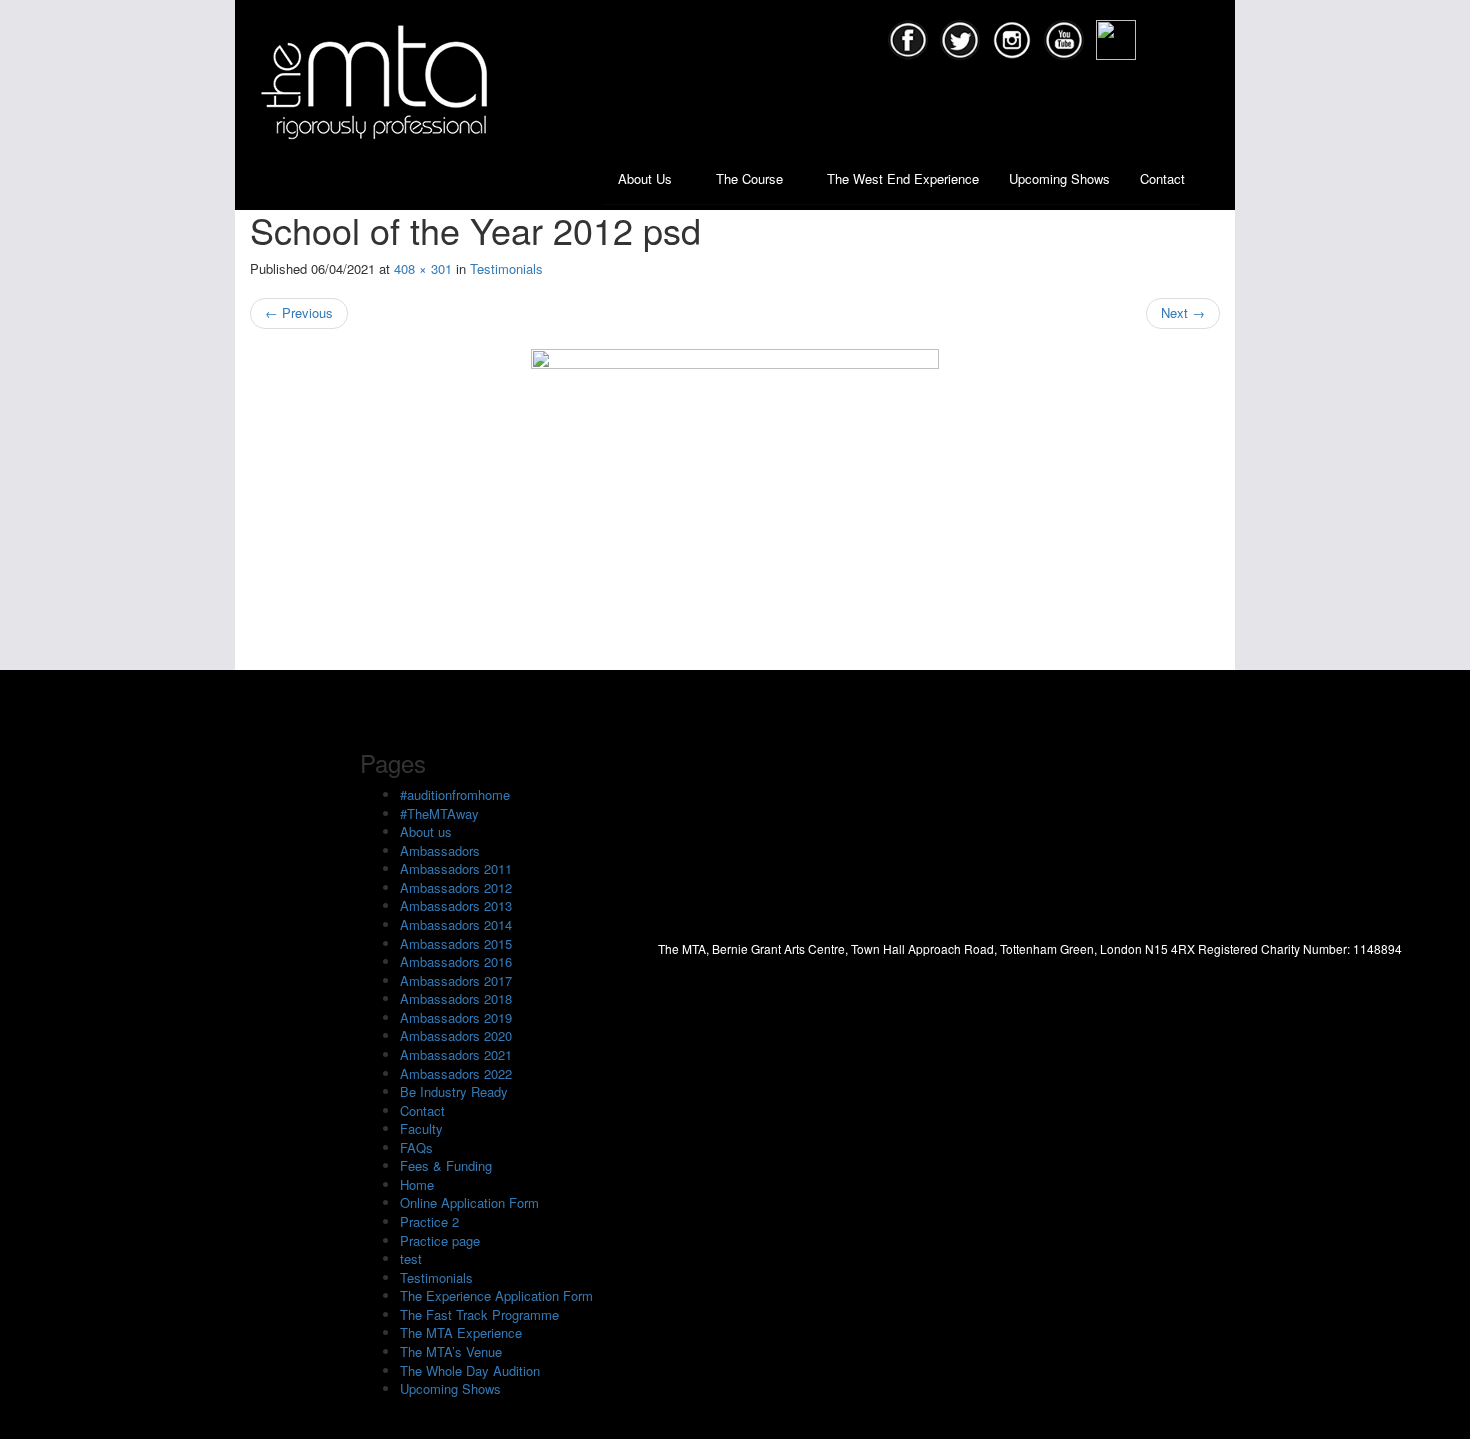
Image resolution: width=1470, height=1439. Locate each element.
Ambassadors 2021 (456, 1054)
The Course (751, 178)
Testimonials (506, 268)
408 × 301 (423, 268)
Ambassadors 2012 (456, 887)
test (411, 1258)
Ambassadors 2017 (456, 980)
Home (417, 1184)
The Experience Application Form (496, 1295)
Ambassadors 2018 (456, 998)
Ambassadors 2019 (456, 1017)
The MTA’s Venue (451, 1351)
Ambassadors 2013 (456, 905)
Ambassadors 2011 (456, 868)
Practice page (440, 1240)
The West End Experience (903, 178)
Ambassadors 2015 (456, 943)
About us (426, 831)
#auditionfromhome (455, 794)
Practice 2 (429, 1221)
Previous (299, 312)
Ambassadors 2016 (456, 961)
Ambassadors (440, 850)
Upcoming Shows (1059, 178)
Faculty (421, 1128)
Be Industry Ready (454, 1091)
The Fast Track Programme (479, 1314)
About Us (647, 178)
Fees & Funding (446, 1165)
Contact (1162, 178)
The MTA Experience (461, 1332)
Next (1183, 312)
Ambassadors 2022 (456, 1073)
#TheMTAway (439, 813)
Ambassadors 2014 (456, 924)
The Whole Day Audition (470, 1370)
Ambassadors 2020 (456, 1035)
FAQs (416, 1147)
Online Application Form (469, 1202)
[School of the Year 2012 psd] (735, 499)
